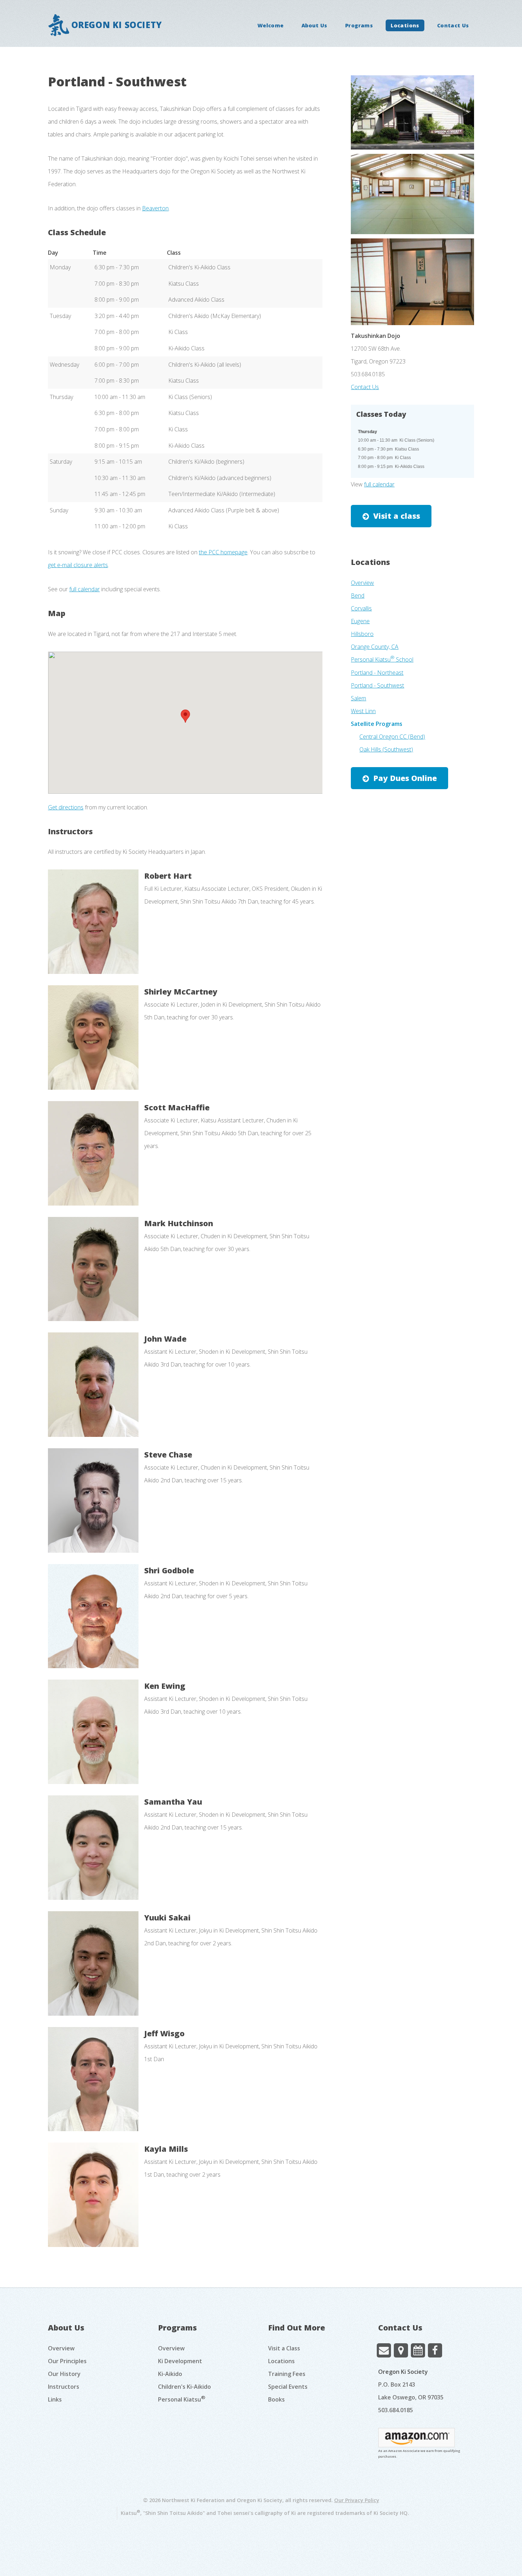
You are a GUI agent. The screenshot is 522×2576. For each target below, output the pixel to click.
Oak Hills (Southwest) (386, 749)
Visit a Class (284, 2348)
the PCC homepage (223, 552)
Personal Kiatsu (182, 2399)
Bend (358, 596)
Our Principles (67, 2361)
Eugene (360, 621)
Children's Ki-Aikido (184, 2387)
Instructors (64, 2387)
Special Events (288, 2387)
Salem (358, 698)
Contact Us (453, 25)
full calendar (85, 589)
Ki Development (180, 2361)
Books (276, 2399)
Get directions (66, 807)
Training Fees (287, 2374)
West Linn (363, 711)
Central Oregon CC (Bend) (392, 737)
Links (55, 2399)
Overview (362, 583)
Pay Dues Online (405, 778)
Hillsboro (362, 634)
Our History (64, 2374)
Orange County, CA (375, 647)
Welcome (271, 25)
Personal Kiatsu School (382, 659)
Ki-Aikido (170, 2374)
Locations (405, 25)
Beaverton (155, 208)
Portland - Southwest (377, 685)
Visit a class (397, 516)
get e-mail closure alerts (78, 565)
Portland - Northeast (377, 673)
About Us (314, 25)
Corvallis (361, 608)
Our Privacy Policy (357, 2500)
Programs (359, 25)
